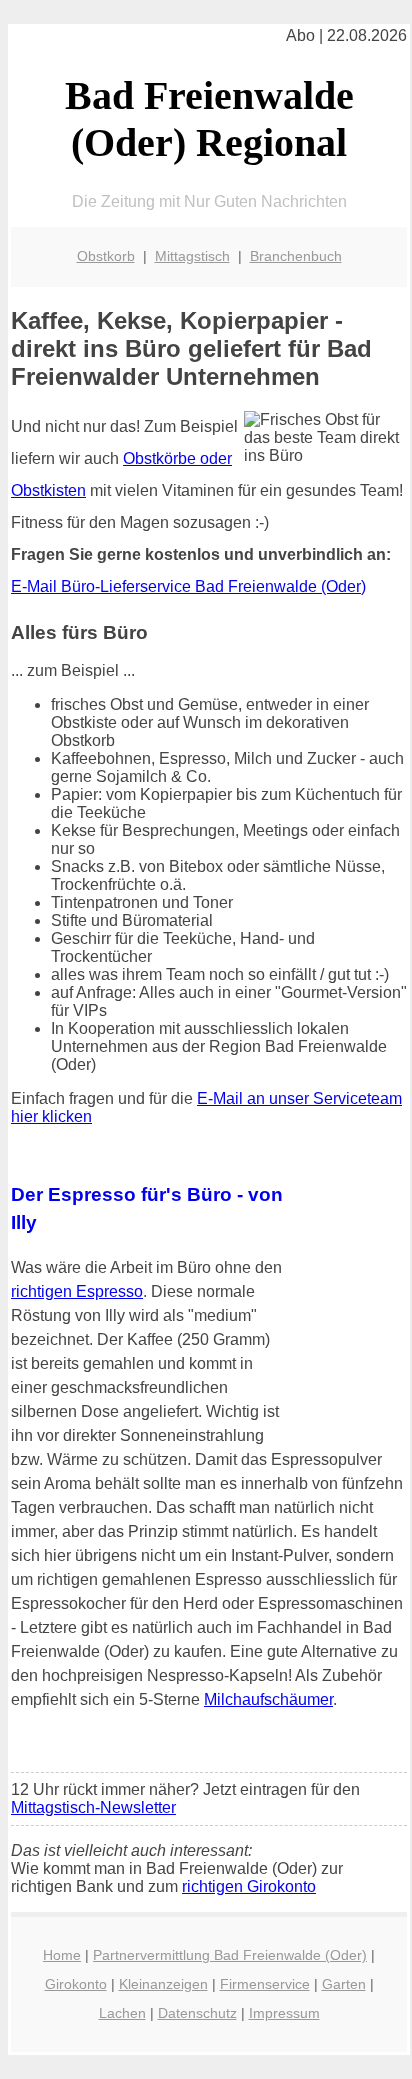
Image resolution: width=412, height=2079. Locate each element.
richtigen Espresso (77, 1291)
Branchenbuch (296, 256)
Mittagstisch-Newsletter (93, 1807)
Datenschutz (197, 2013)
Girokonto (76, 1984)
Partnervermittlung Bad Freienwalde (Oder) (230, 1955)
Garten (344, 1984)
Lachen (122, 2013)
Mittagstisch (192, 256)
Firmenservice (265, 1984)
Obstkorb (106, 256)
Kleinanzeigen (163, 1984)
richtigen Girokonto (249, 1886)
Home (62, 1955)
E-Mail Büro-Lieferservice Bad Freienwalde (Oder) (188, 586)
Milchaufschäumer (268, 1699)
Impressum (284, 2013)
